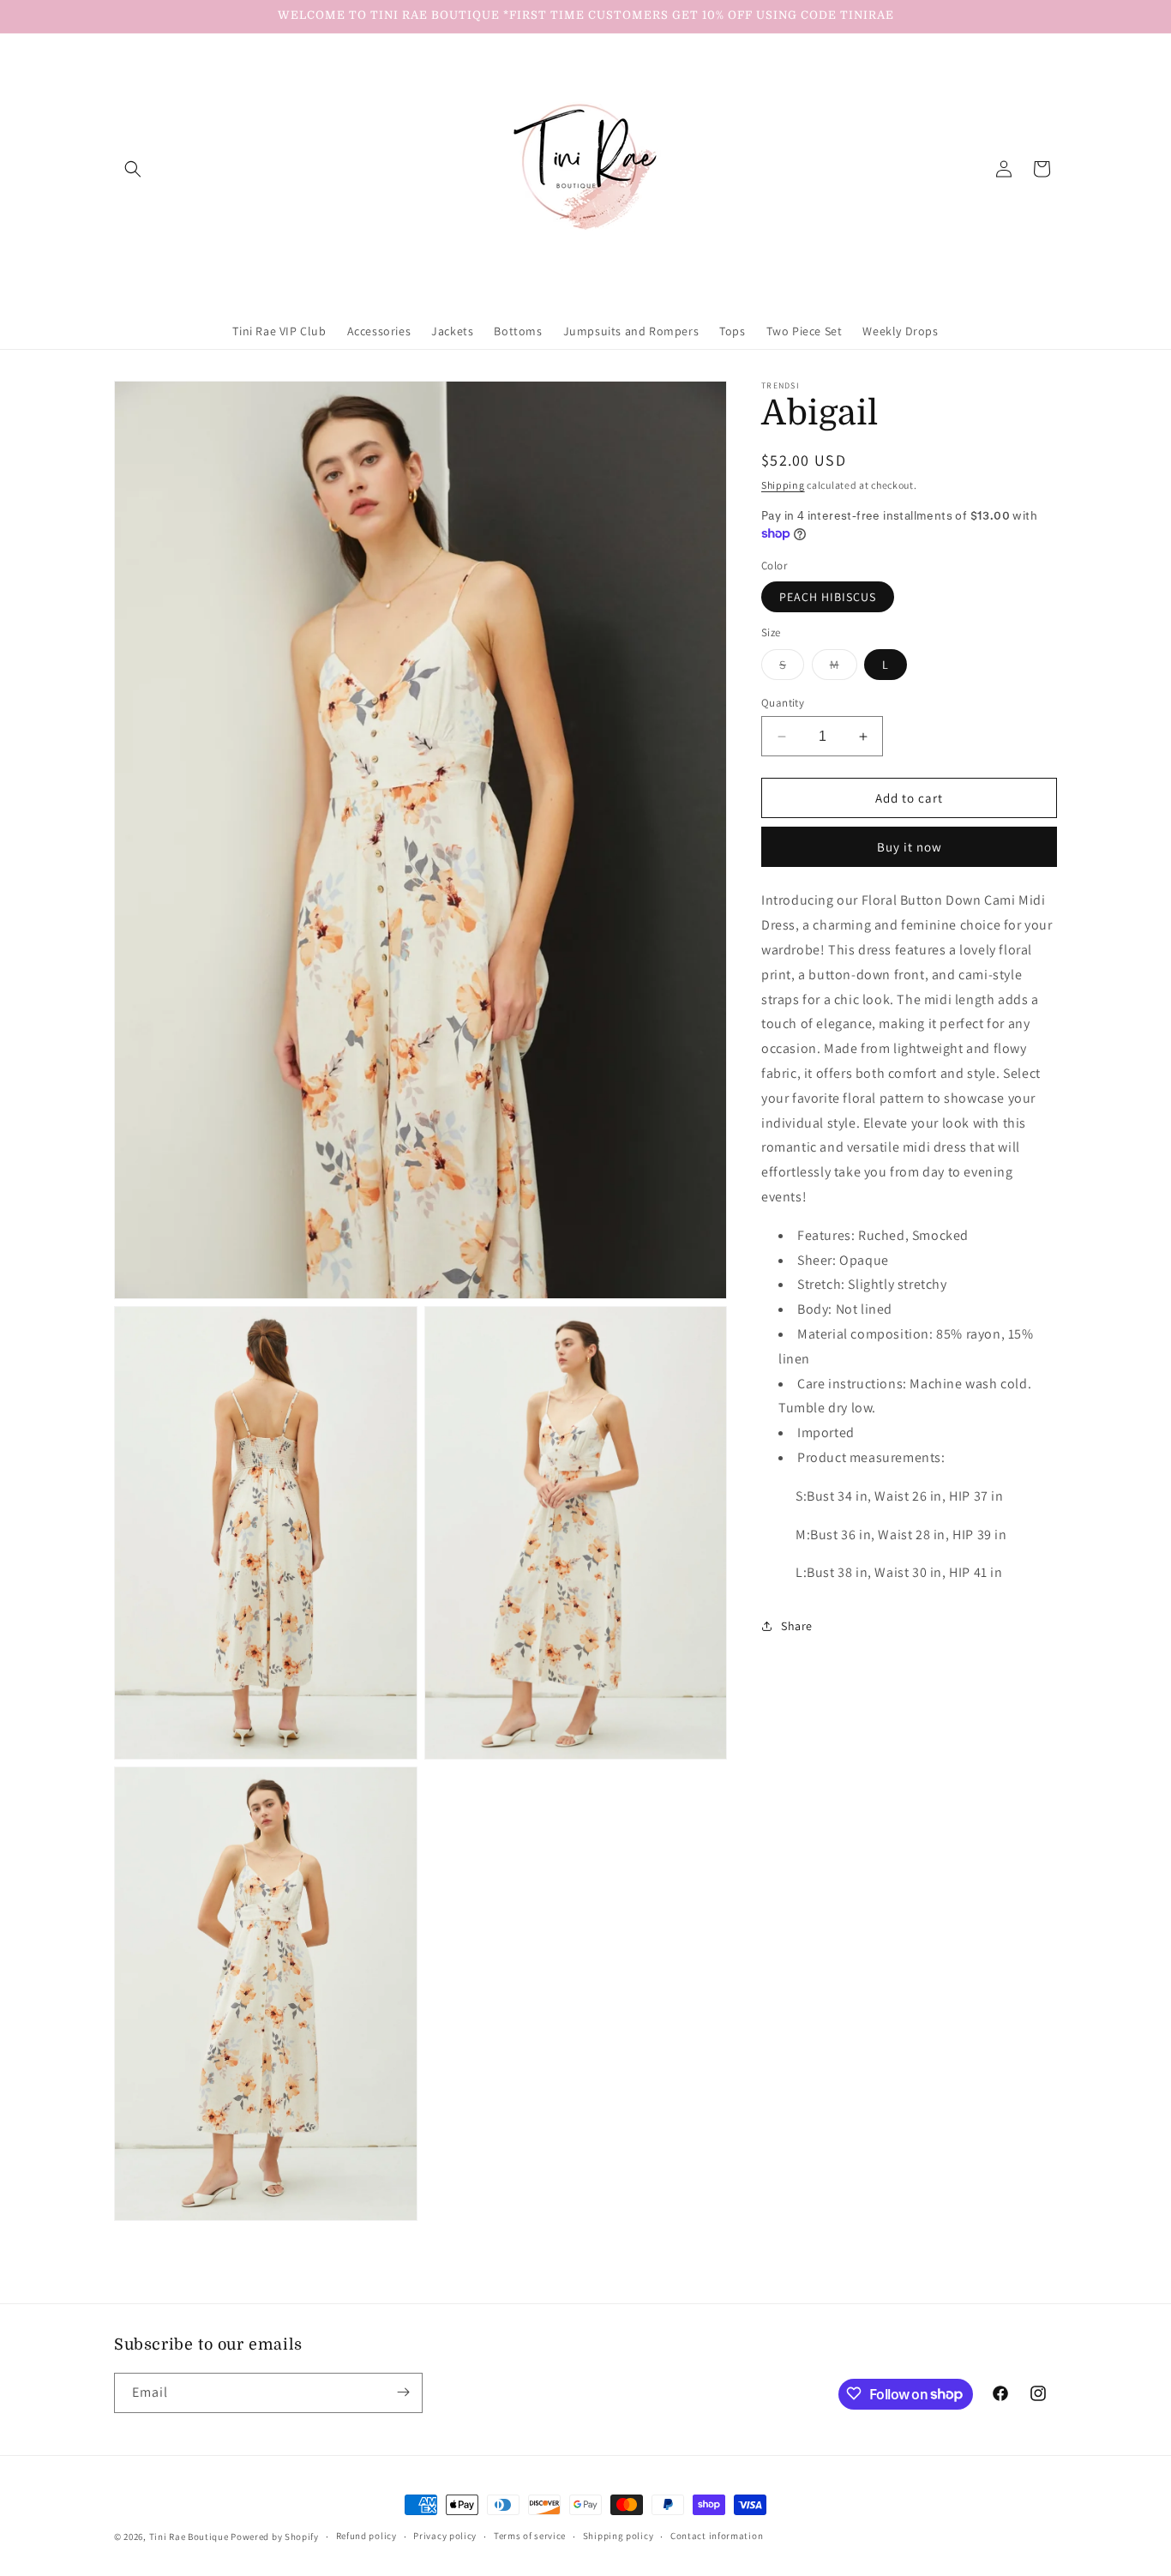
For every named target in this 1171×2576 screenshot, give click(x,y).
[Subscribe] (403, 2392)
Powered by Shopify (275, 2537)
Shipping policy (619, 2537)
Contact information (717, 2537)
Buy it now (910, 847)
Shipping (783, 485)
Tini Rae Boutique (189, 2537)
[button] (133, 169)
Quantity (783, 703)
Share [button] (797, 1625)
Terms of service (530, 2537)
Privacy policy (445, 2537)
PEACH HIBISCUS (828, 597)
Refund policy (366, 2537)
